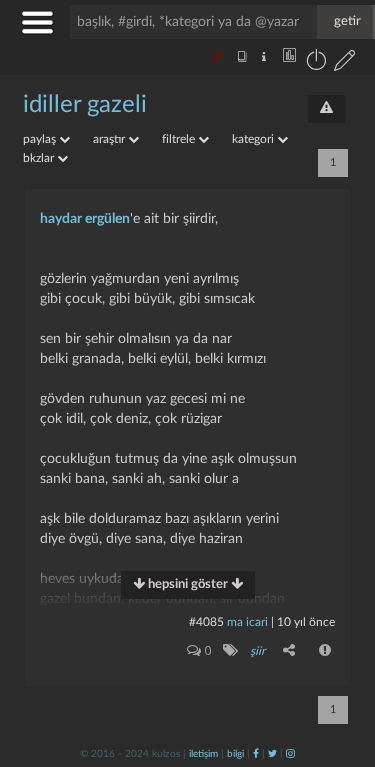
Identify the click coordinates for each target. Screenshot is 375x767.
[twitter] (272, 754)
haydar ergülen (85, 219)
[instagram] (290, 754)
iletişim (203, 754)
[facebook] (256, 754)
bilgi (235, 754)
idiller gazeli (85, 105)
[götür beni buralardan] (340, 665)
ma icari (247, 622)
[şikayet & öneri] (326, 109)
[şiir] (229, 650)
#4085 (206, 622)
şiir (257, 651)
